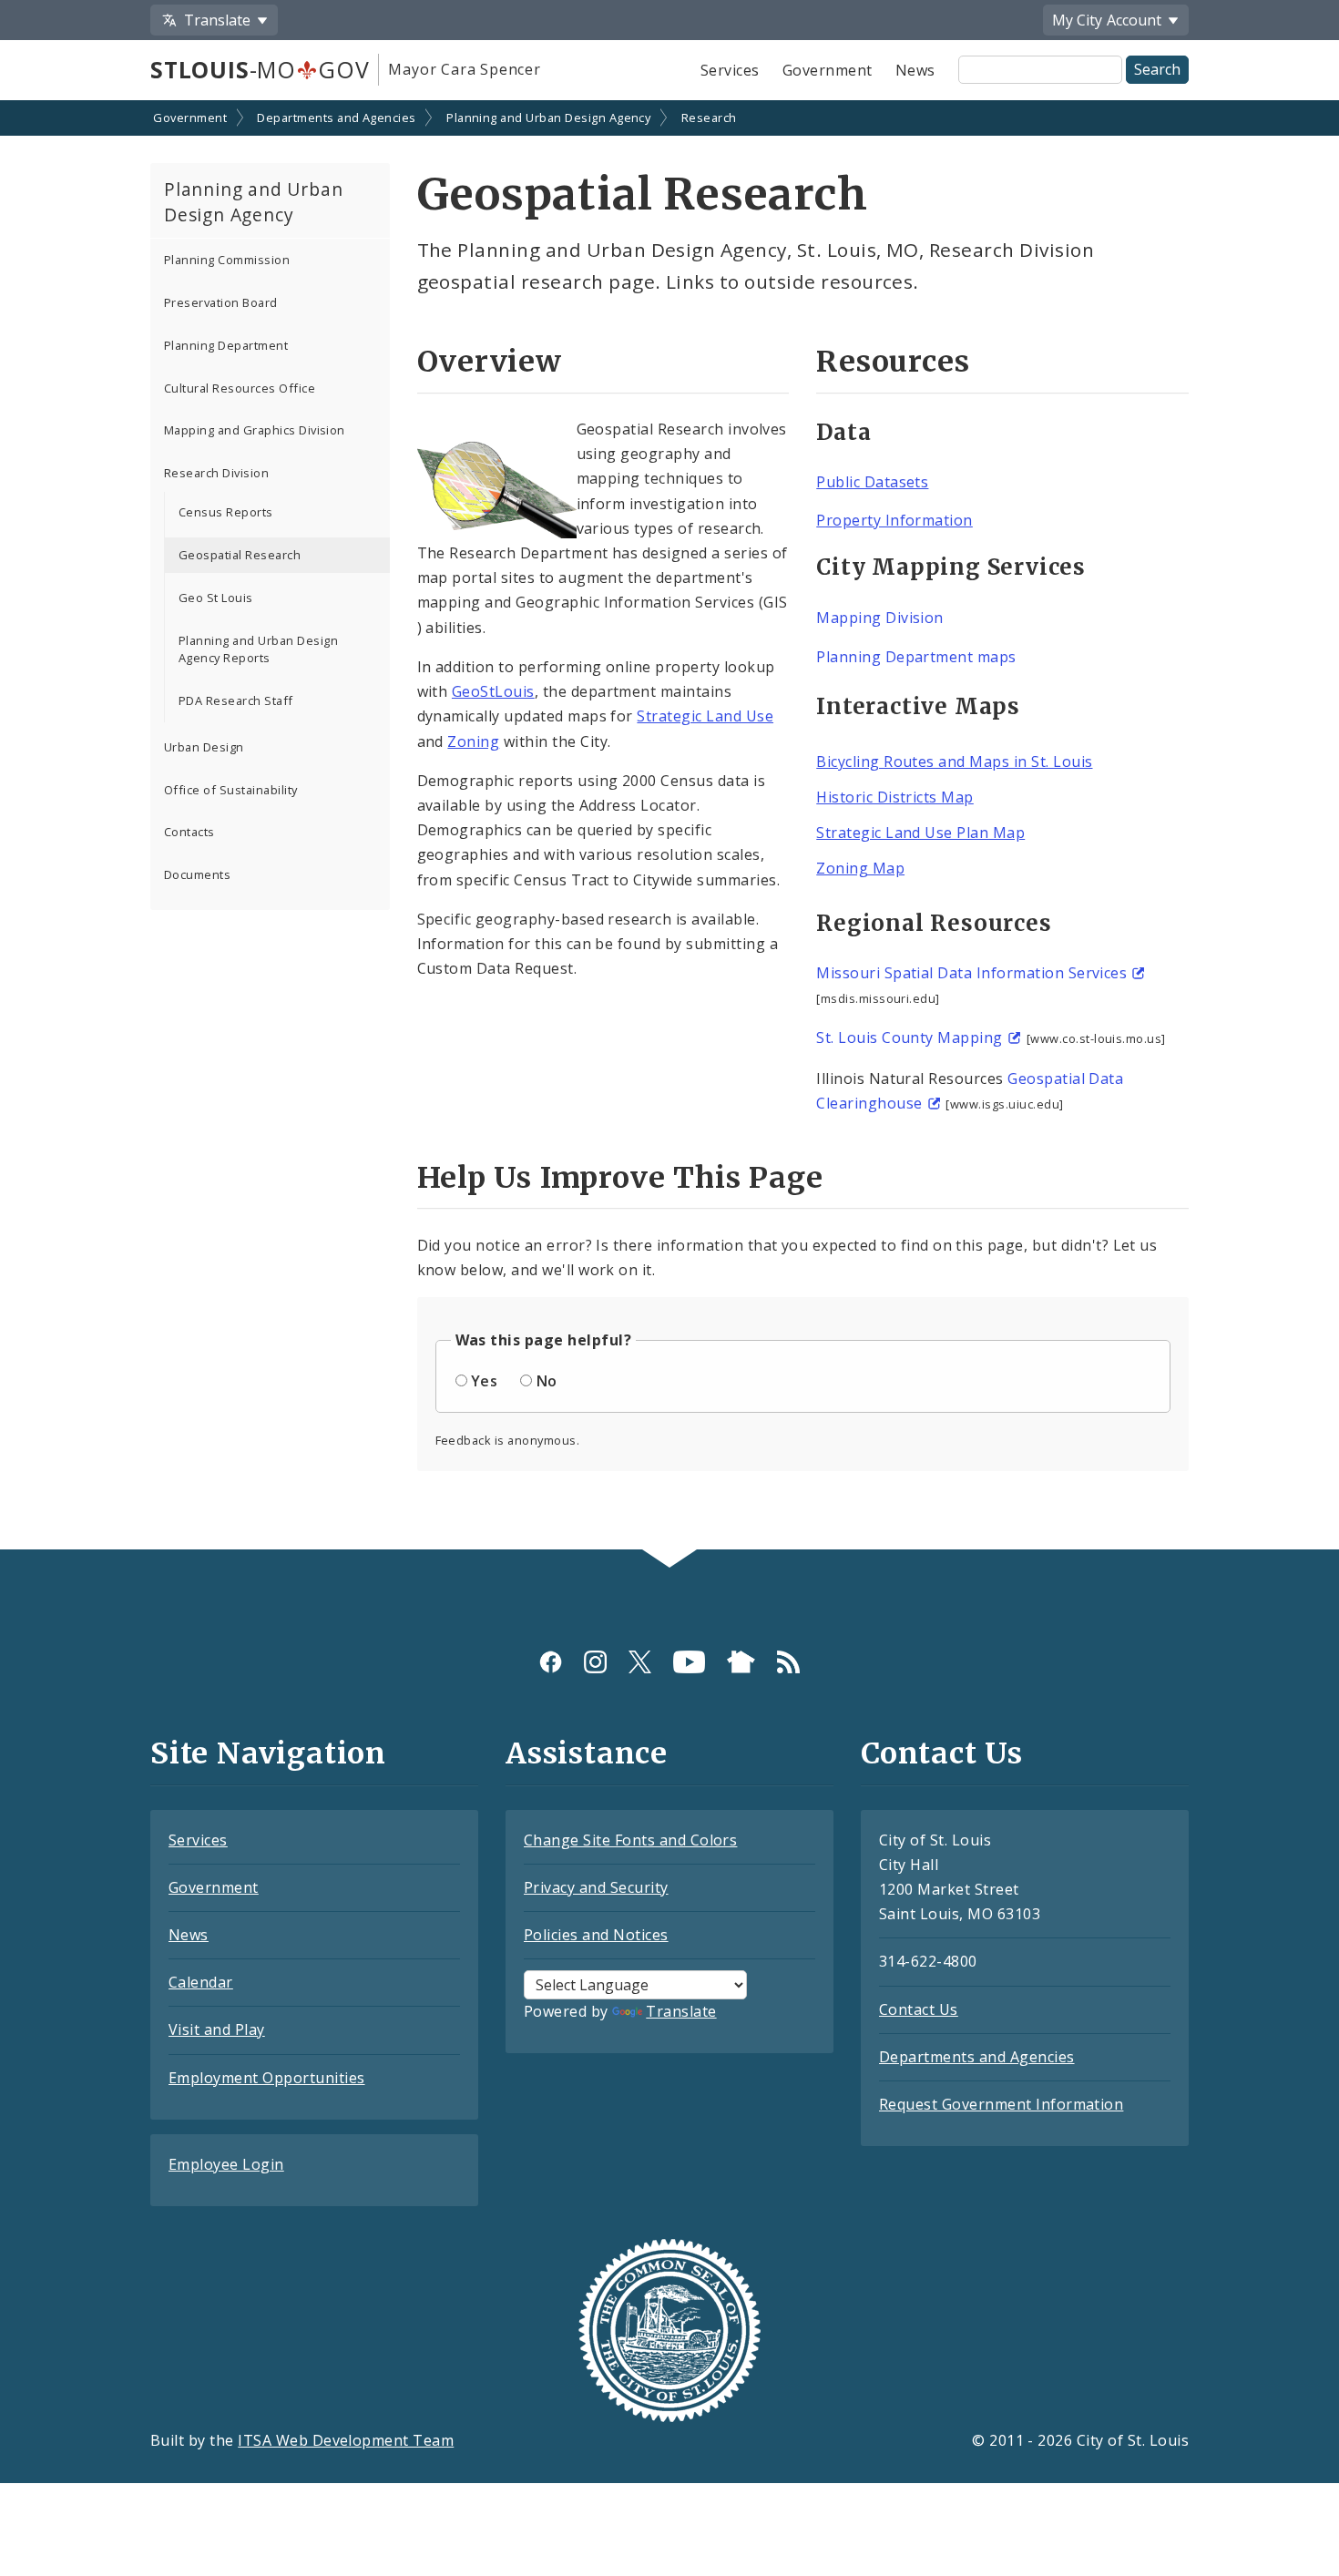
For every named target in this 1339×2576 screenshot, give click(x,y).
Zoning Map (860, 868)
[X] (640, 1661)
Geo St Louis (216, 598)
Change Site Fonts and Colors (630, 1840)
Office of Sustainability (231, 790)
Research (709, 118)
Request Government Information (1001, 2104)
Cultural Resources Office (240, 388)
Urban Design (204, 747)
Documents (197, 874)
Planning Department (226, 345)
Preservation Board (221, 302)
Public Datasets (872, 482)
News (915, 70)
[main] (669, 827)
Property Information (894, 520)
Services (730, 70)
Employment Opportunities (267, 2078)
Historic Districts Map (895, 797)
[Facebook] (551, 1661)
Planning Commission (227, 260)
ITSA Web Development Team (346, 2440)
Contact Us (919, 2009)
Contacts (189, 832)
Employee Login (226, 2164)
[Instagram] (595, 1661)
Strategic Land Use (705, 716)
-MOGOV (260, 69)
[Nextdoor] (741, 1661)
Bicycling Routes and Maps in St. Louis (954, 762)
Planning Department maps (916, 657)
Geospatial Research (240, 555)
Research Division (216, 473)
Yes (484, 1381)
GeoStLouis (493, 691)
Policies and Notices (596, 1935)
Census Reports (226, 512)
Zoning (473, 741)
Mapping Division (880, 618)
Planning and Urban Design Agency (548, 118)
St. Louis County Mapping (910, 1038)
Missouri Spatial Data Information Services (971, 973)
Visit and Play (217, 2029)
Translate (681, 2011)
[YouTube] (689, 1661)
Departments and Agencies (337, 118)
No (547, 1381)
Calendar (201, 1982)
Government (828, 70)
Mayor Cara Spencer (464, 69)
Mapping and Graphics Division (255, 430)
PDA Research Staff (236, 700)
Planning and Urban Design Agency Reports (258, 649)
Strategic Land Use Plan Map (920, 833)
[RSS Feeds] (788, 1661)
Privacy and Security (596, 1887)
